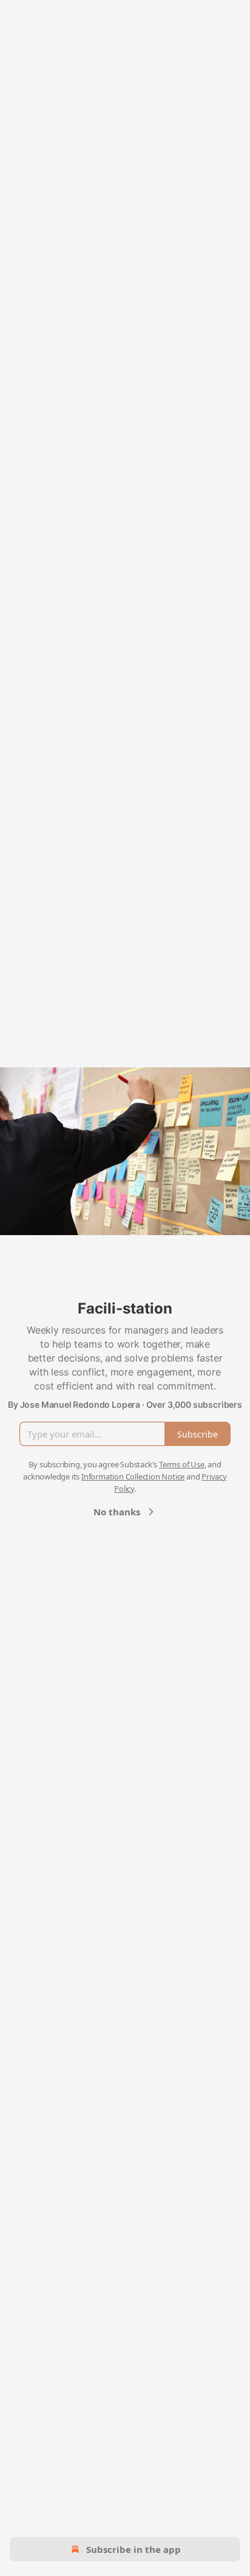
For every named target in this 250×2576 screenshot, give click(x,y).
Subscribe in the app (133, 2549)
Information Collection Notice (133, 1476)
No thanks (117, 1512)
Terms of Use (182, 1464)
